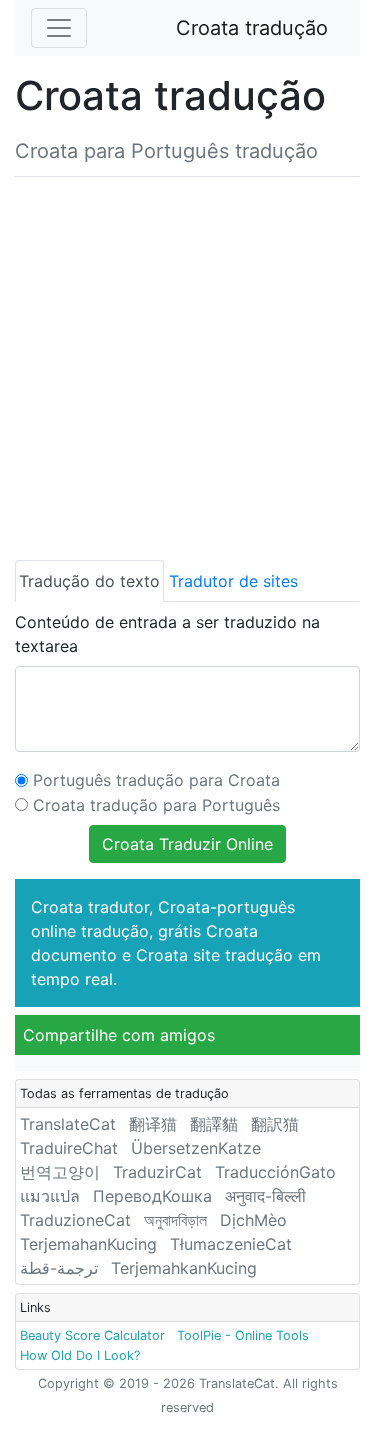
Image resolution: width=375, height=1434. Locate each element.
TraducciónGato (275, 1172)
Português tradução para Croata (156, 780)
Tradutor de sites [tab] (233, 581)
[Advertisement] (187, 364)
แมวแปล (50, 1196)
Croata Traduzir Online (187, 844)
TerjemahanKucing (88, 1244)
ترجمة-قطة (59, 1268)
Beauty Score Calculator (92, 1335)
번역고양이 (60, 1172)
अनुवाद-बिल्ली (265, 1196)
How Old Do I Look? (80, 1355)
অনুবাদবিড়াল (175, 1220)
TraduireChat (69, 1148)
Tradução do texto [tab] (89, 581)
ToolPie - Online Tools (243, 1335)
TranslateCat (68, 1124)
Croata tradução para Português (156, 805)
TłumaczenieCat (231, 1244)
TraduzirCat (157, 1172)
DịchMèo (253, 1220)
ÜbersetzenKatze (196, 1148)
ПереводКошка (152, 1196)
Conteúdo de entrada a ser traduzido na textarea (167, 634)
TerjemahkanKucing (184, 1268)
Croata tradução (252, 28)
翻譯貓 (214, 1124)
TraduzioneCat (75, 1220)
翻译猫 (153, 1124)
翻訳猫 (275, 1124)
